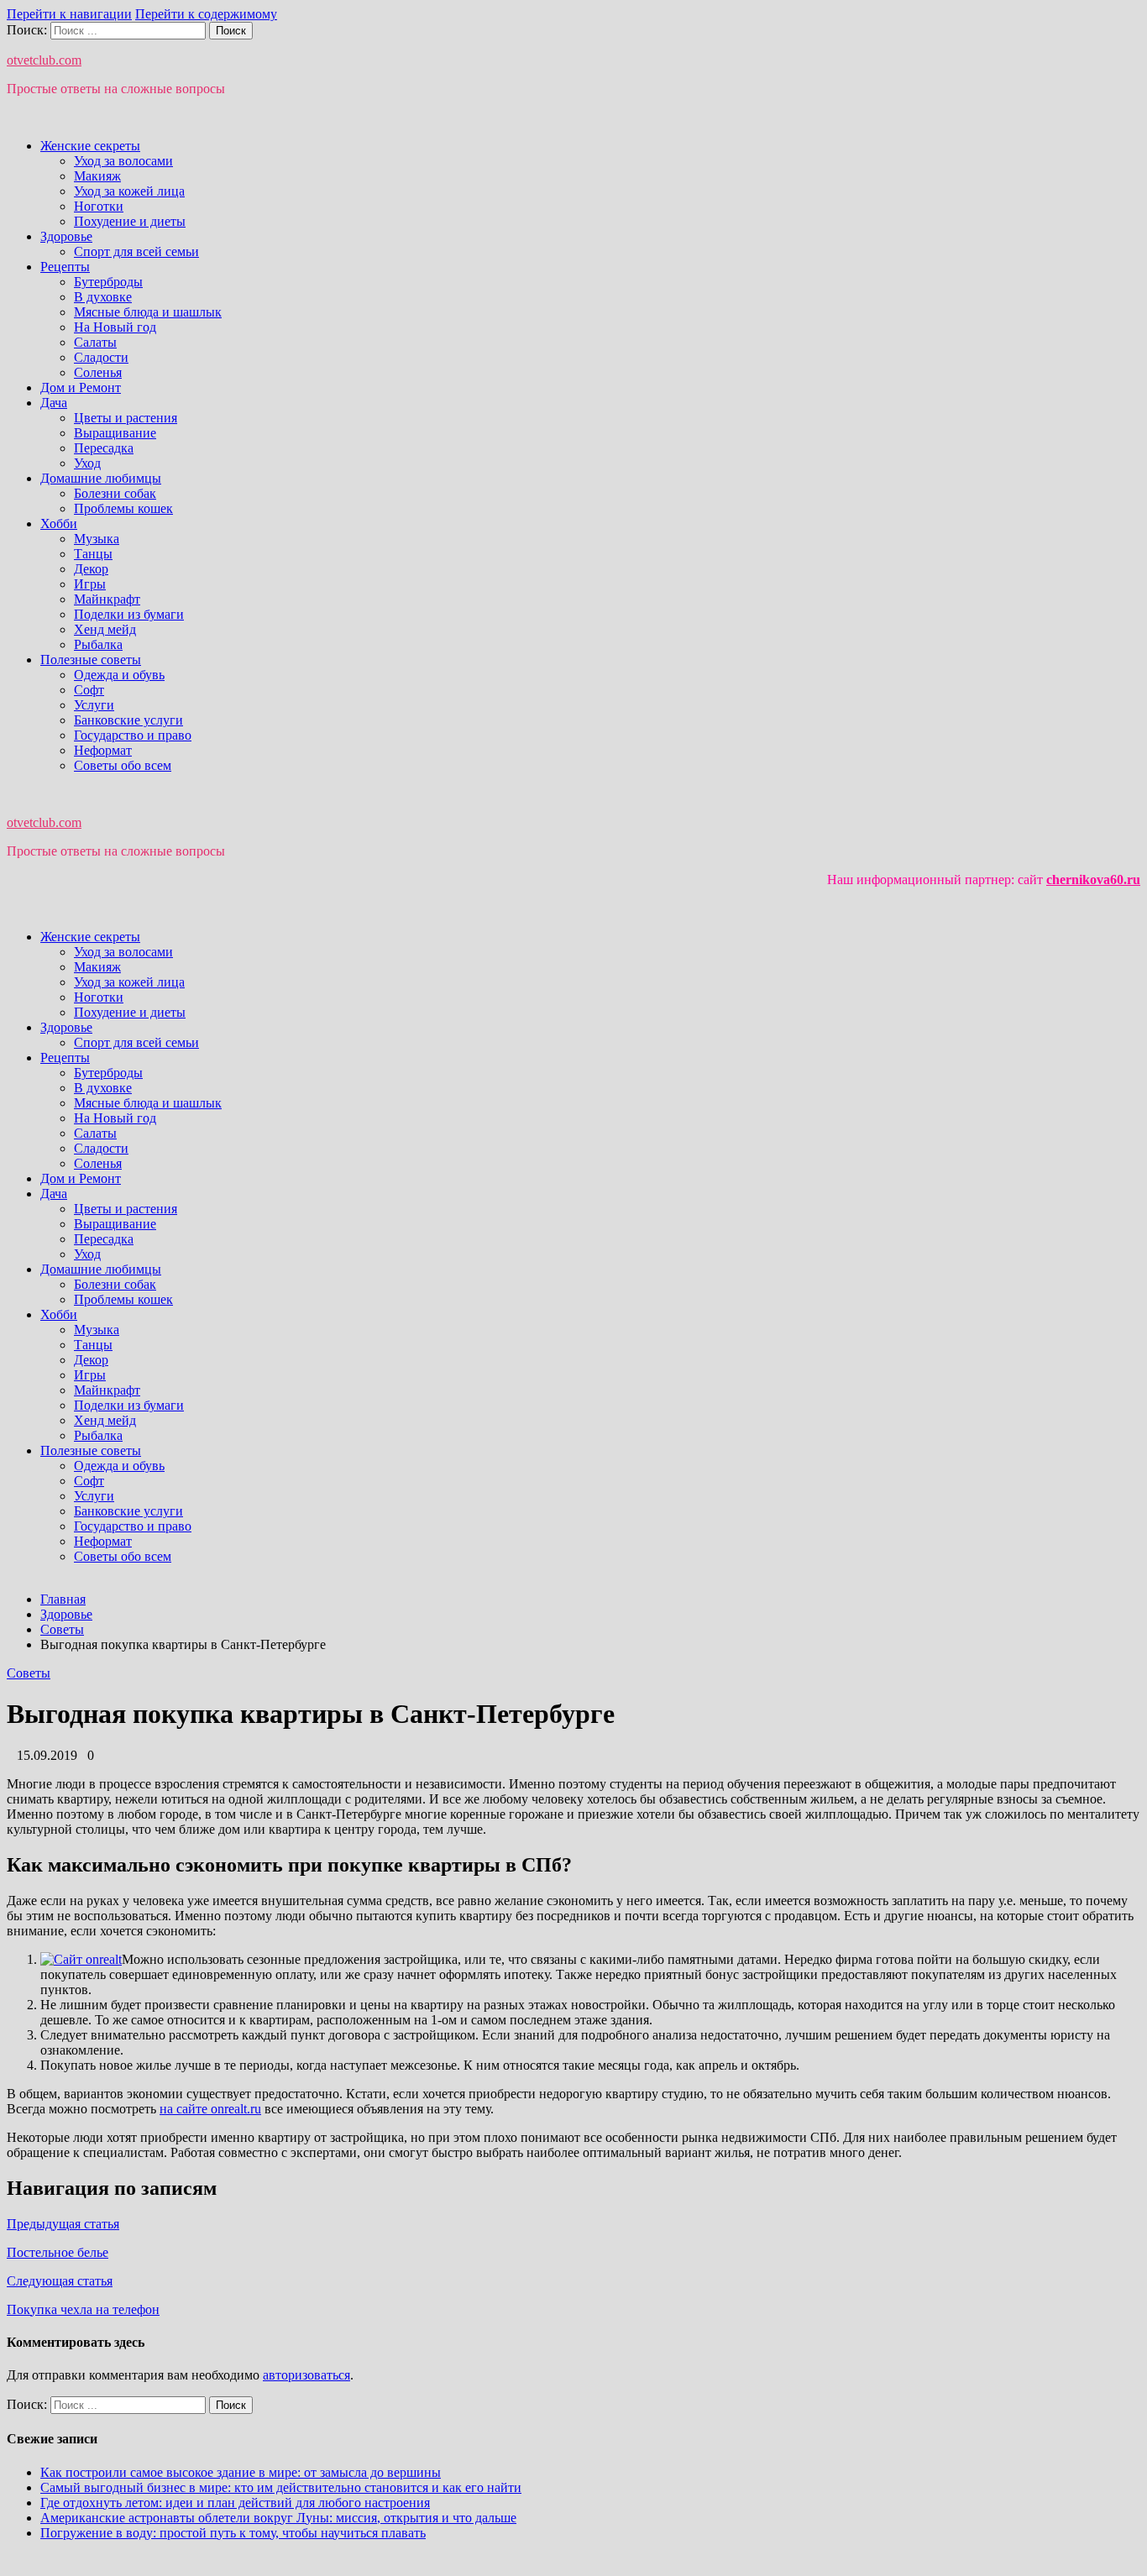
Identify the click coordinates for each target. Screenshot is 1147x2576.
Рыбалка (98, 644)
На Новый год (115, 327)
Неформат (103, 750)
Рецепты (65, 267)
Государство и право (133, 735)
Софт (89, 690)
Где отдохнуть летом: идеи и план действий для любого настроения (235, 2503)
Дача (54, 403)
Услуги (94, 705)
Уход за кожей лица (129, 191)
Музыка (97, 539)
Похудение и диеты (130, 221)
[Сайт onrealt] (81, 1959)
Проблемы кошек (123, 508)
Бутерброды (108, 282)
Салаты (95, 342)
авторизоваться (306, 2375)
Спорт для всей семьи (136, 251)
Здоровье (66, 236)
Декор (91, 569)
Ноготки (99, 206)
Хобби (59, 524)
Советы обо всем (123, 765)
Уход (87, 463)
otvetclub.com (44, 60)
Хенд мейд (105, 629)
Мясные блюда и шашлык (148, 312)
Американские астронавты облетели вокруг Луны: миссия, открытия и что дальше (278, 2518)
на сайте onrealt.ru (210, 2109)
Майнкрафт (107, 599)
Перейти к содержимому (206, 14)
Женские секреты (90, 146)
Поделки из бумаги (129, 614)
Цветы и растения (126, 418)
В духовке (103, 297)
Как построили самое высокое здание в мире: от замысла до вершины (241, 2472)
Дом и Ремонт (81, 387)
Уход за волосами (123, 161)
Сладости (101, 357)
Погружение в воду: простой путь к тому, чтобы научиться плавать (233, 2533)
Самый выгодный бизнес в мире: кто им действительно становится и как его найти (281, 2487)
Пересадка (104, 448)
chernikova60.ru (1093, 880)
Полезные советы (91, 660)
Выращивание (115, 433)
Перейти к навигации (69, 14)
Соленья (98, 372)
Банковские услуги (128, 720)
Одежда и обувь (119, 675)
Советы (29, 1673)
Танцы (93, 554)
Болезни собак (115, 493)
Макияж (97, 176)
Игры (90, 584)
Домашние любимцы (101, 478)
